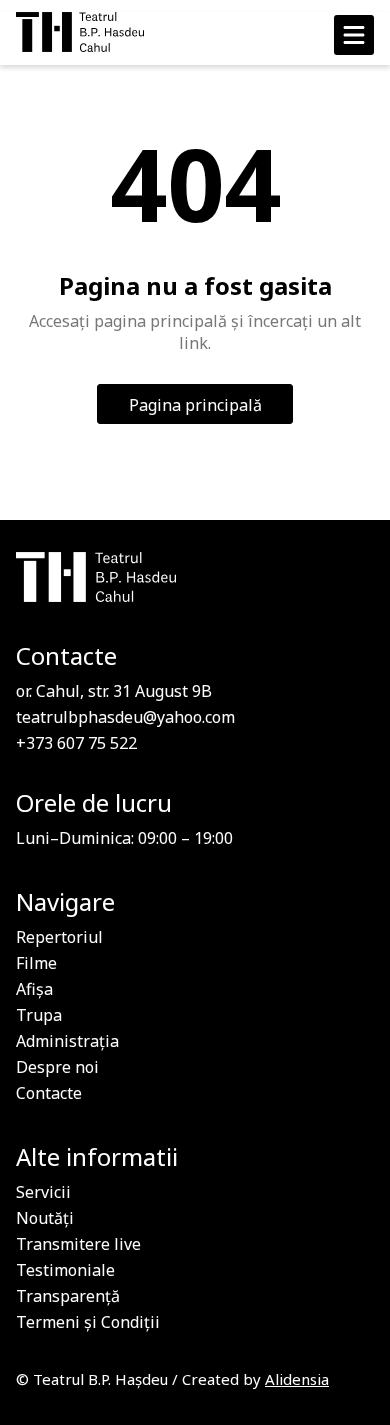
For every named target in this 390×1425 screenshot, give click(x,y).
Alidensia (297, 1379)
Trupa (39, 1015)
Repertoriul (59, 937)
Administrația (67, 1041)
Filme (36, 963)
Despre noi (57, 1067)
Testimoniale (65, 1270)
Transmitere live (78, 1244)
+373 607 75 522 (76, 743)
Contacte (49, 1093)
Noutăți (45, 1218)
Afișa (34, 989)
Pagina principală (195, 405)
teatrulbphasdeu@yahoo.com (125, 717)
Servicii (43, 1192)
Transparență (68, 1296)
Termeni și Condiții (88, 1322)
